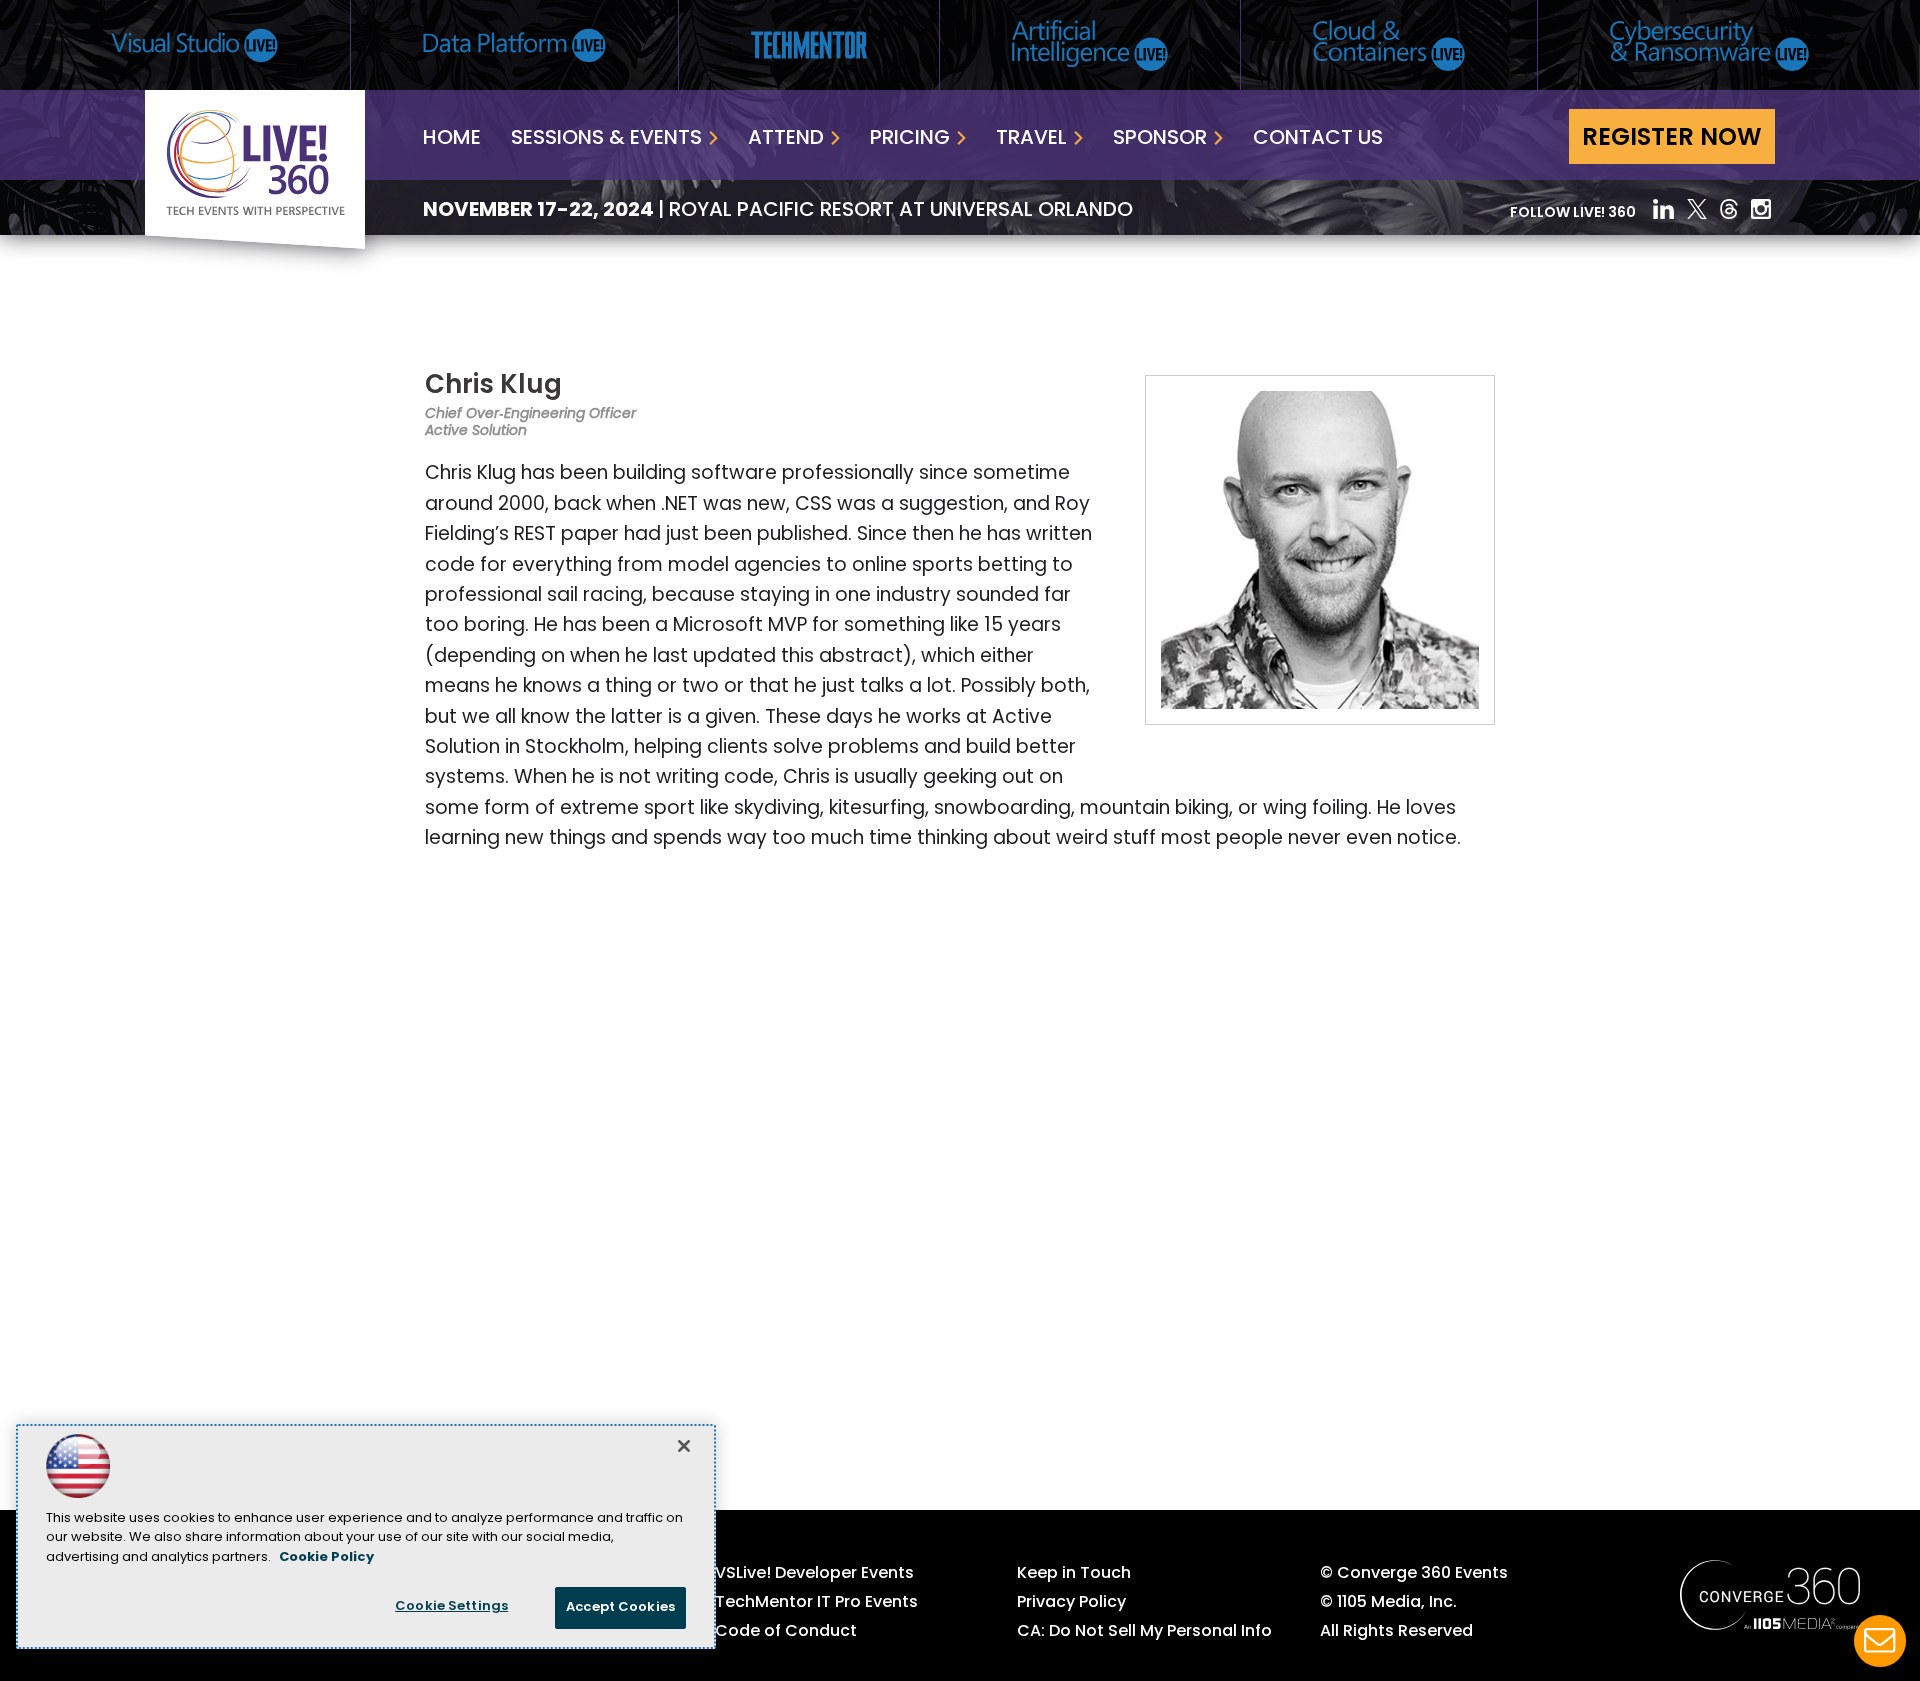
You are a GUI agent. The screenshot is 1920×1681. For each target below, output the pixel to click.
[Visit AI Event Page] (1090, 45)
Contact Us (1318, 139)
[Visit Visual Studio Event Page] (194, 45)
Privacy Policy (1071, 1603)
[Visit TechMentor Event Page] (809, 45)
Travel (1031, 139)
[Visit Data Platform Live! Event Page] (514, 45)
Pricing (910, 139)
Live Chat (1880, 1641)
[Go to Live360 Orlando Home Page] (255, 245)
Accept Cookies (620, 1607)
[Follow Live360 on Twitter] (1697, 209)
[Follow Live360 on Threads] (1729, 209)
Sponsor (1160, 139)
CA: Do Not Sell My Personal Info (1144, 1632)
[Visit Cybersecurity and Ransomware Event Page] (1709, 45)
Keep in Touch (1074, 1574)
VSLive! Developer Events (814, 1574)
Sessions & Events (606, 139)
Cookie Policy (326, 1557)
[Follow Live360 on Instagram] (1763, 209)
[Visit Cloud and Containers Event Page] (1389, 45)
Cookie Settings (451, 1606)
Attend (786, 139)
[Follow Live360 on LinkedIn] (1663, 209)
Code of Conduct (786, 1632)
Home (452, 139)
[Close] (684, 1446)
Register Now (1672, 139)
